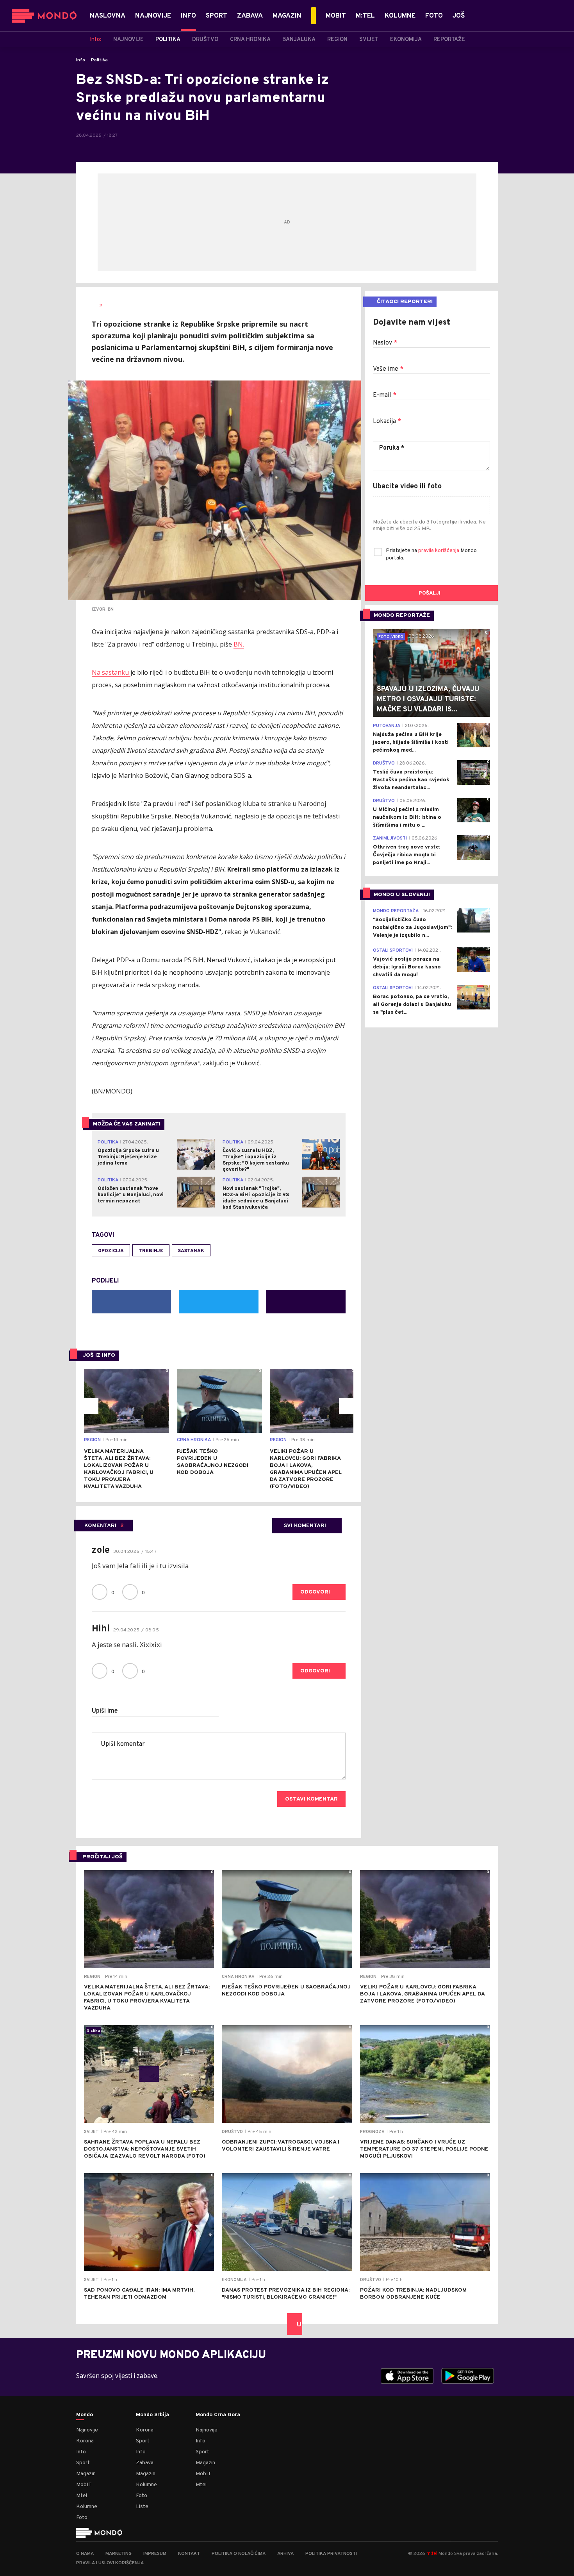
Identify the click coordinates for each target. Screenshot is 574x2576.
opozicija (111, 1251)
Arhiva (285, 2554)
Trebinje (151, 1251)
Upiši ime (105, 1711)
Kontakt (189, 2554)
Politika (99, 60)
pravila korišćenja (439, 551)
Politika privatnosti (331, 2554)
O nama (85, 2554)
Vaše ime (388, 369)
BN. (239, 644)
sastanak (191, 1251)
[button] (91, 1406)
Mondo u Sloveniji (402, 895)
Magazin (86, 2474)
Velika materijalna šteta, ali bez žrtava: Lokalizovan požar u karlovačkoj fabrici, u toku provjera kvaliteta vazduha (119, 1469)
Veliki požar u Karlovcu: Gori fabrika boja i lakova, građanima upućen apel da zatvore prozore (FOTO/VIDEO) (306, 1469)
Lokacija (387, 422)
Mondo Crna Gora (218, 2415)
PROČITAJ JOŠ (102, 1857)
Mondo (85, 2415)
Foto (82, 2518)
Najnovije (87, 2430)
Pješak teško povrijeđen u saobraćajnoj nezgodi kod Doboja (213, 1462)
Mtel (82, 2496)
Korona (85, 2441)
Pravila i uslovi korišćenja (110, 2563)
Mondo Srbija (152, 2415)
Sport (83, 2463)
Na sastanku (111, 672)
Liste (142, 2507)
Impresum (155, 2554)
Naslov (385, 343)
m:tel (432, 2553)
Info (81, 60)
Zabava (145, 2463)
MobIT (84, 2485)
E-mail (385, 395)
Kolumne (87, 2507)
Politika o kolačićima (239, 2554)
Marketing (119, 2554)
